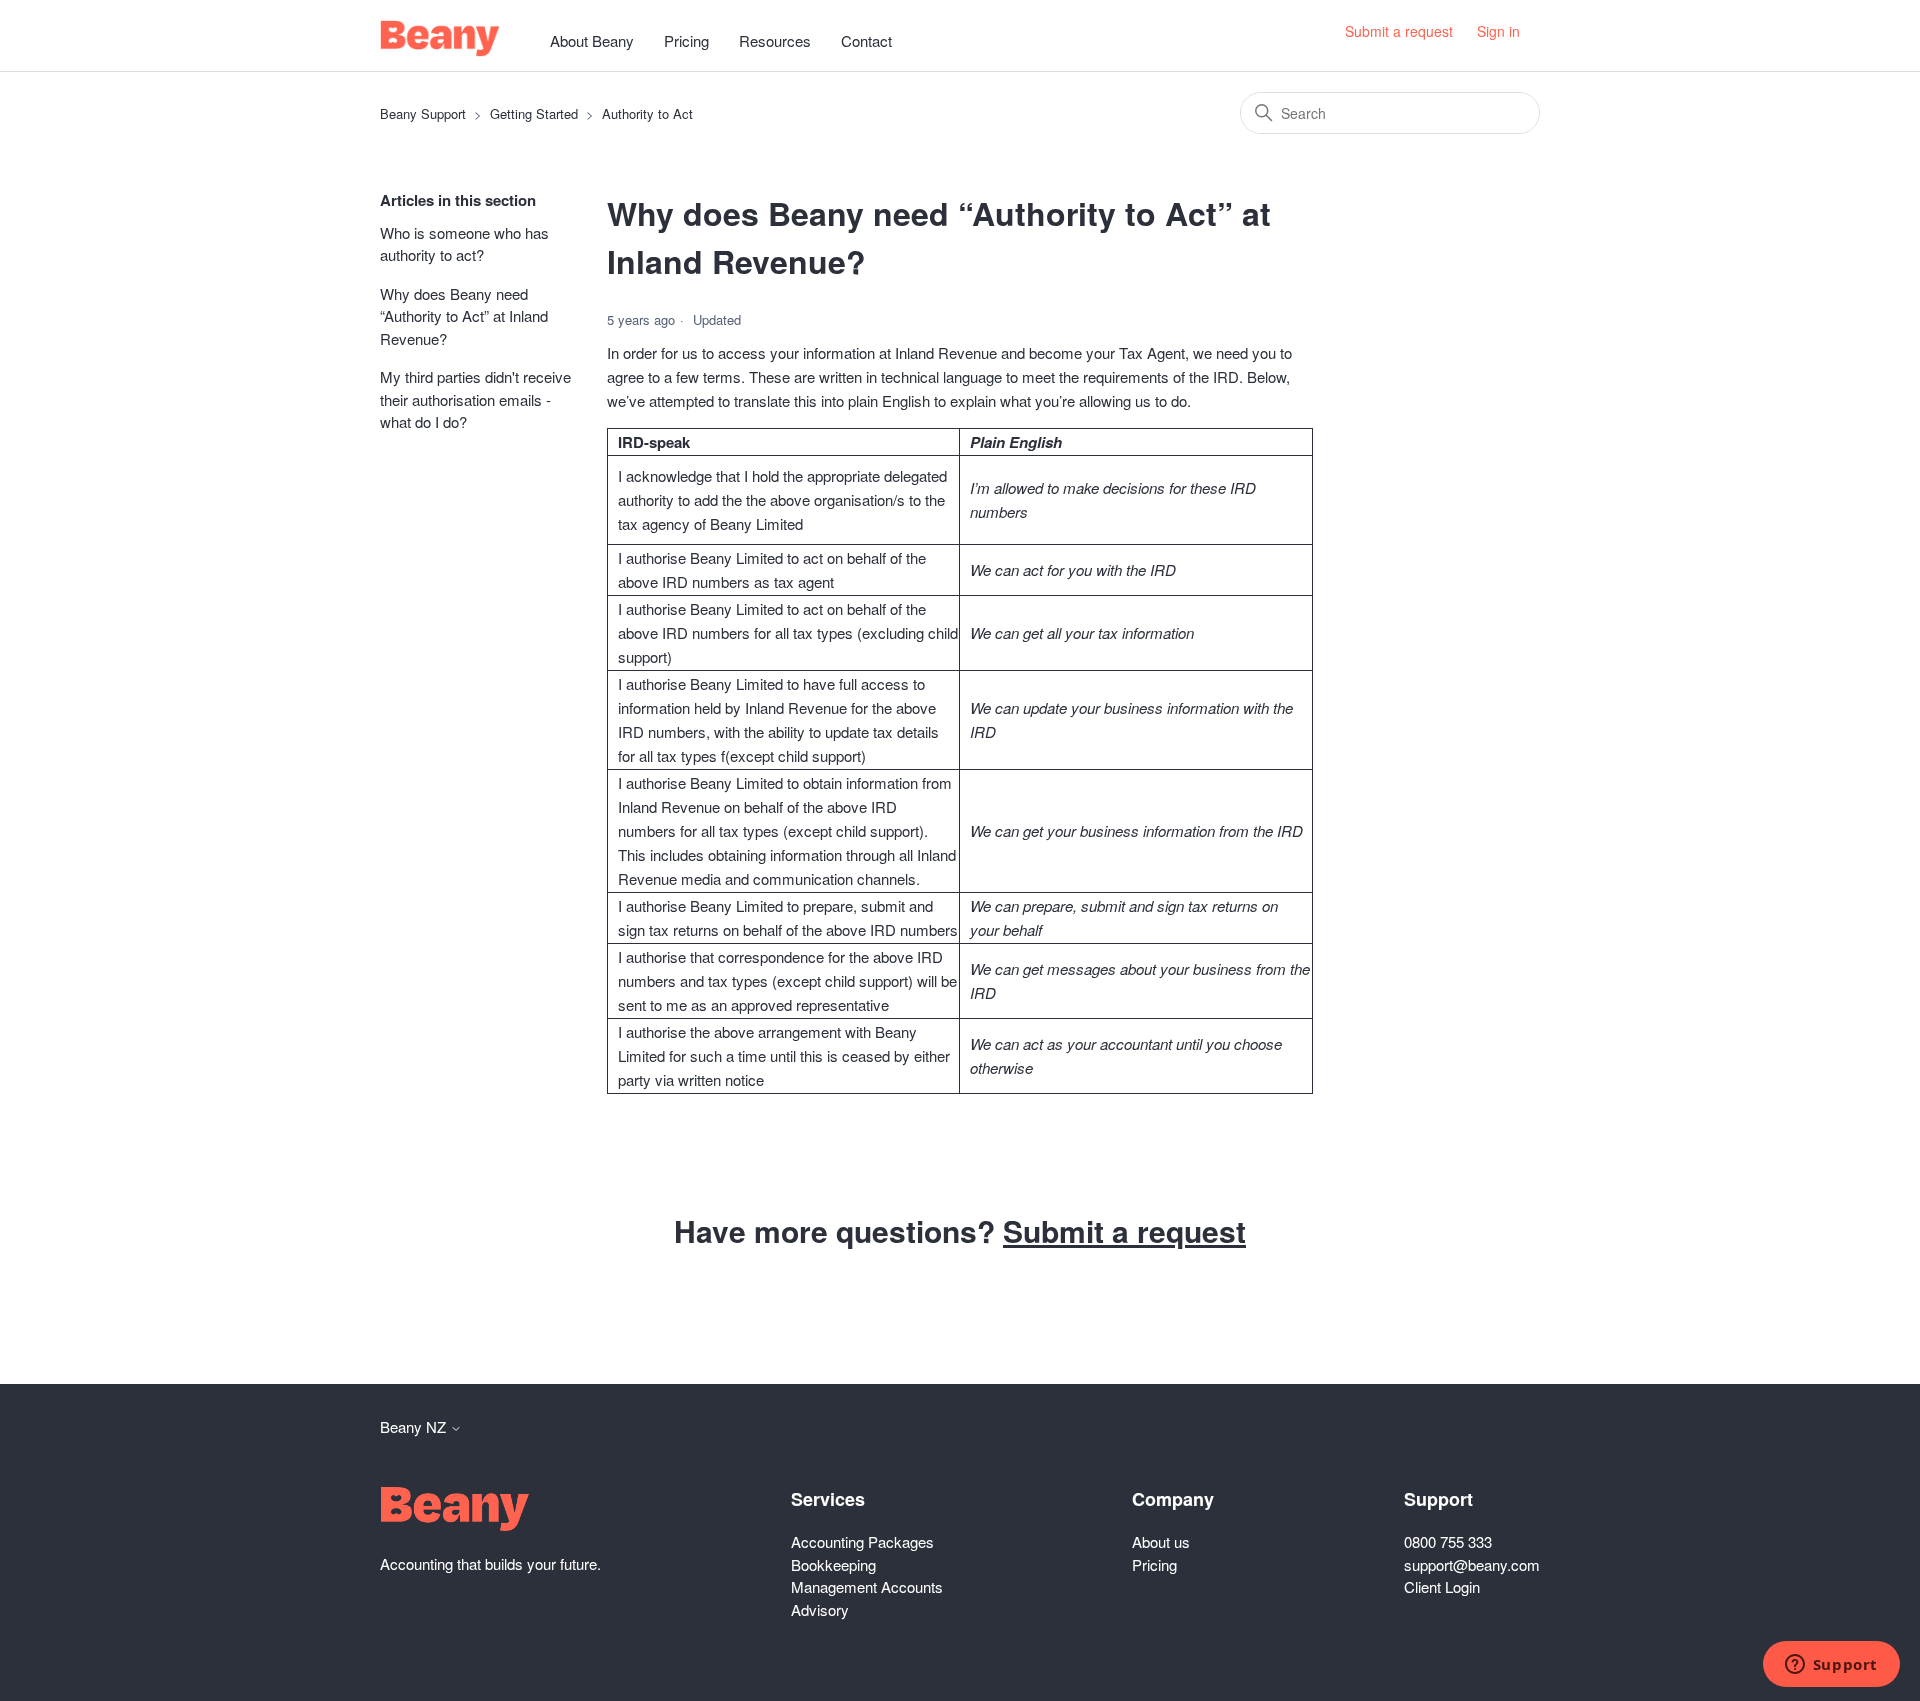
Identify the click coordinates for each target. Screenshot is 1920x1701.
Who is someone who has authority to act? (464, 244)
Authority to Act (647, 113)
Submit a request (1399, 31)
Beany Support (423, 113)
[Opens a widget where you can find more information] (1831, 1666)
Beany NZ (415, 1426)
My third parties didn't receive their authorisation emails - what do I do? (475, 399)
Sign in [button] (1498, 31)
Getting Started (534, 113)
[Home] (440, 38)
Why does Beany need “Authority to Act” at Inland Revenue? (464, 316)
